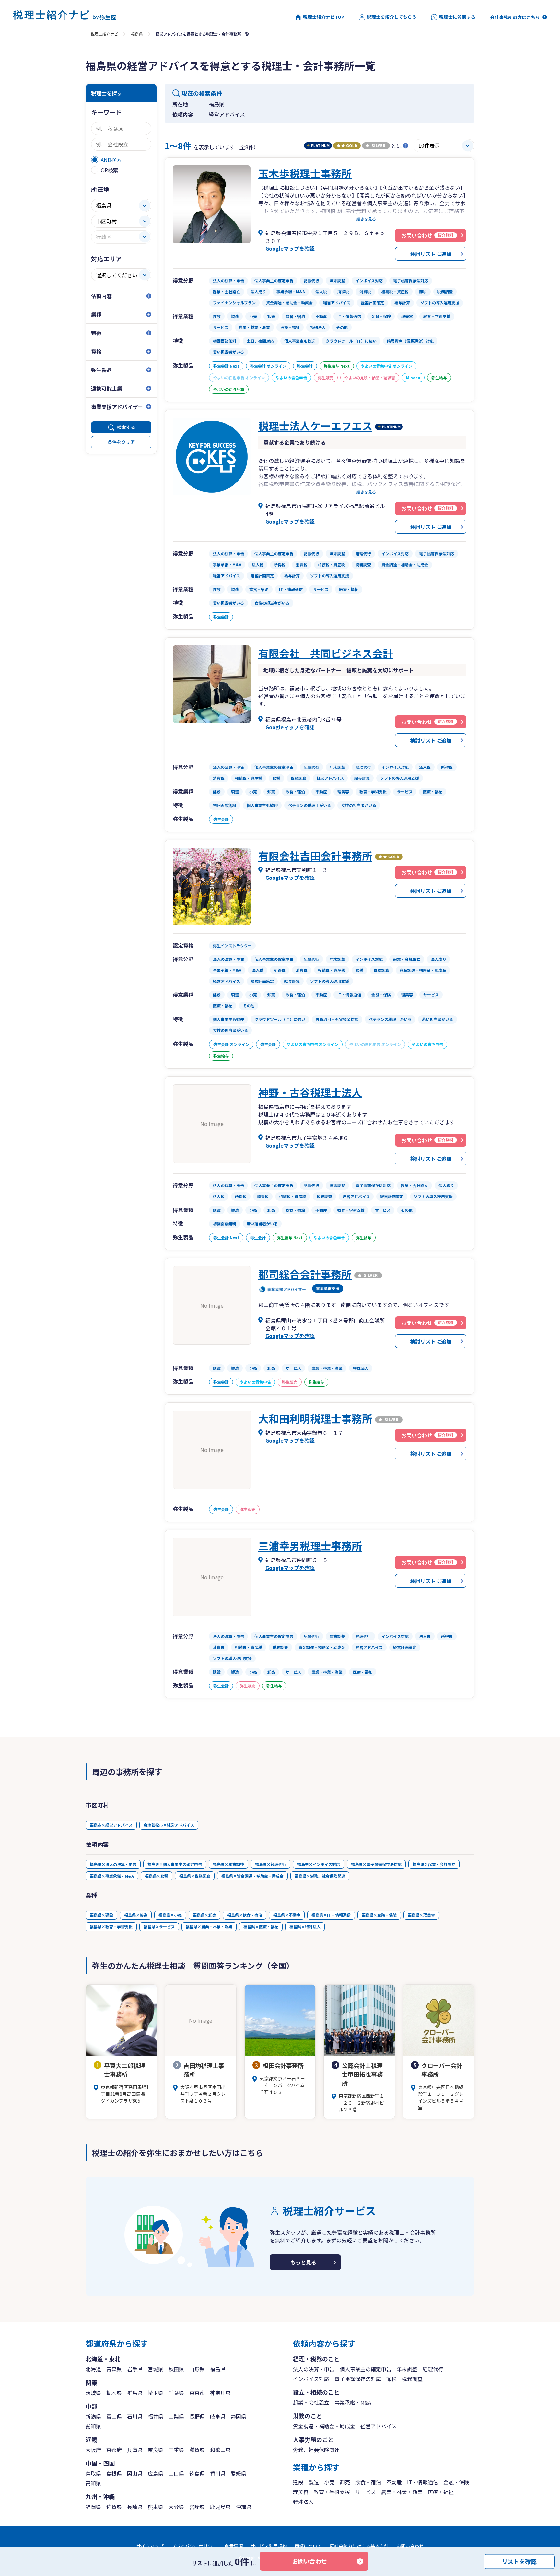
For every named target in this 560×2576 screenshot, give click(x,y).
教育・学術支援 (332, 2492)
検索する (126, 427)
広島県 (156, 2473)
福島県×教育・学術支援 (111, 1927)
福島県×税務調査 (195, 1876)
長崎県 (135, 2507)
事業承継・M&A (353, 2402)
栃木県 (114, 2393)
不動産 (394, 2482)
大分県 (176, 2507)
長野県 (197, 2416)
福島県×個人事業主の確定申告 (175, 1864)
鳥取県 (93, 2473)
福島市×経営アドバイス (111, 1825)
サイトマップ (150, 2546)
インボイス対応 (311, 2379)
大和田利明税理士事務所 (315, 1418)
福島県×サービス (159, 1927)
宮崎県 (197, 2507)
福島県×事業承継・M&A (112, 1876)
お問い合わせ (309, 2561)
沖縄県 (244, 2507)
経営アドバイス (379, 2426)
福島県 (137, 34)
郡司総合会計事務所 (305, 1274)
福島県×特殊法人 (305, 1927)
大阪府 (93, 2450)
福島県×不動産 (287, 1915)
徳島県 (197, 2473)
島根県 (114, 2473)
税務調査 (412, 2379)
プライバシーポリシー (194, 2546)
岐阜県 (218, 2416)
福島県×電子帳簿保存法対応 (376, 1864)
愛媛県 (239, 2473)
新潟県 (93, 2416)
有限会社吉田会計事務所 (315, 856)
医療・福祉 (441, 2492)
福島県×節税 (157, 1876)
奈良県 (156, 2450)
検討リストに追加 (431, 254)
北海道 (93, 2369)
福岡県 (93, 2507)
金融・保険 (456, 2482)
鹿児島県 (220, 2507)
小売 (329, 2482)
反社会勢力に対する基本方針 (359, 2546)
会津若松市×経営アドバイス (169, 1825)
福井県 (156, 2416)
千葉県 (176, 2393)
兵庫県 (135, 2450)
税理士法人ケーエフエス (315, 426)
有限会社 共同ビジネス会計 (326, 653)
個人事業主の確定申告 (366, 2369)
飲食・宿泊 (368, 2482)
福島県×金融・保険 (379, 1915)
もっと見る (303, 2262)
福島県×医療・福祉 (261, 1927)
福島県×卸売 (204, 1915)
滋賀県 (197, 2450)
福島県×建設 (101, 1915)
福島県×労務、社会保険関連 (320, 1876)
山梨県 (176, 2416)
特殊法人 (303, 2502)
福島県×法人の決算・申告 (113, 1864)
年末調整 (407, 2369)
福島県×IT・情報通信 (331, 1915)
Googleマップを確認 (290, 248)
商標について (308, 2546)
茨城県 (93, 2393)
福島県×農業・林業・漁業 (209, 1927)
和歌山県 (220, 2450)
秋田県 (176, 2369)
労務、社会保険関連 (316, 2450)
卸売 (345, 2482)
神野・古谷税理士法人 (310, 1092)
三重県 (176, 2450)
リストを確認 (519, 2561)
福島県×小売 (170, 1915)
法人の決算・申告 (314, 2369)
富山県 (114, 2416)
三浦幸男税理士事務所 (310, 1546)
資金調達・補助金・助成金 (324, 2426)
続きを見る (366, 219)
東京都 (197, 2393)
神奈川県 (220, 2393)
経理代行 (433, 2369)
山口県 (176, 2473)
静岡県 (239, 2416)
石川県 (135, 2416)
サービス (366, 2492)
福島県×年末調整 (228, 1864)
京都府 (114, 2450)
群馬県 (135, 2393)
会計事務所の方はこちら (515, 17)
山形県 (197, 2369)
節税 (391, 2379)
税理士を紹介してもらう (392, 17)
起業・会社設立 (311, 2402)
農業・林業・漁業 (402, 2492)
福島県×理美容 (421, 1915)
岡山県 (135, 2473)
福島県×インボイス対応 (319, 1864)
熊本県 (156, 2507)
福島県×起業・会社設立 (434, 1864)
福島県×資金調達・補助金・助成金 (252, 1876)
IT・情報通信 (423, 2482)
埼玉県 (156, 2393)
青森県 (114, 2369)
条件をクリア (121, 442)
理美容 (301, 2492)
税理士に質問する (457, 17)
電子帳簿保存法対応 (358, 2379)
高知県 (93, 2483)
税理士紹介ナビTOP (324, 17)
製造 (314, 2482)
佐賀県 (114, 2507)
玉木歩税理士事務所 (305, 173)
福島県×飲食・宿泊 (245, 1915)
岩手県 (135, 2369)
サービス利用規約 (269, 2546)
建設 (298, 2482)
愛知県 (93, 2426)
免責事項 (234, 2546)
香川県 (218, 2473)
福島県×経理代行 (271, 1864)
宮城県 (156, 2369)
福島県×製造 (136, 1915)
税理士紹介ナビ (104, 34)
